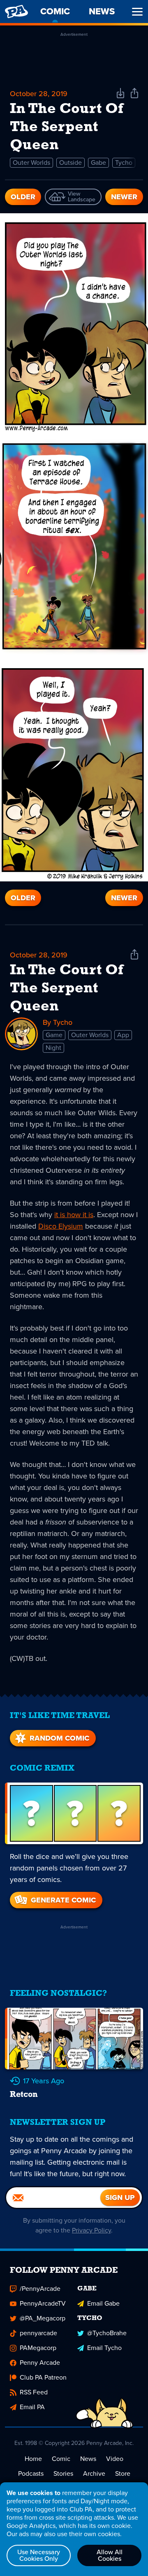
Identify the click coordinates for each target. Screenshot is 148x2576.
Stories (63, 2473)
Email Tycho (104, 2348)
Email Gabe (103, 2303)
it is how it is (74, 1215)
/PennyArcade (40, 2289)
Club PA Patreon (43, 2377)
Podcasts (31, 2473)
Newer (124, 197)
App (123, 1035)
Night (53, 1048)
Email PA (32, 2407)
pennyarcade (38, 2333)
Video (115, 2459)
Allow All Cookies (110, 2555)
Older (23, 197)
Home (33, 2459)
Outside (71, 163)
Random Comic (59, 1738)
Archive (94, 2473)
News (88, 2459)
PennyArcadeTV (43, 2303)
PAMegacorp (38, 2348)
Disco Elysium (61, 1226)
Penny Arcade (40, 2363)
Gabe (98, 163)
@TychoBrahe (107, 2333)
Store (123, 2473)
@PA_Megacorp (43, 2318)
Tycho (124, 163)
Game (54, 1035)
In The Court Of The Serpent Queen (67, 989)
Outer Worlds (31, 163)
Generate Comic (63, 1900)
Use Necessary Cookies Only (39, 2555)
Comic (61, 2459)
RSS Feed (34, 2392)
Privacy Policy (91, 2230)
